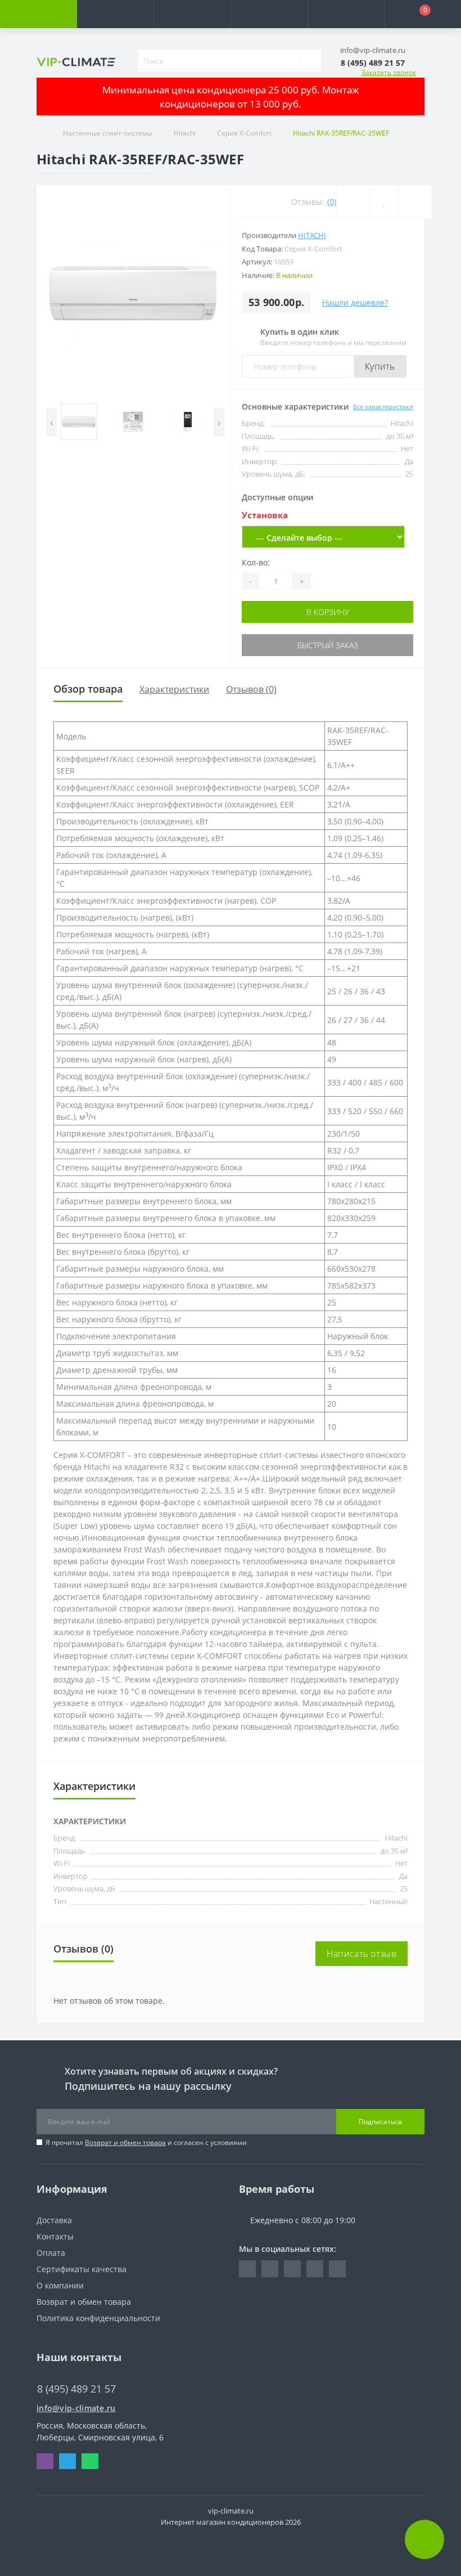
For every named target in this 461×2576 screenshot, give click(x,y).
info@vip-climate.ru (76, 2408)
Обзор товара (88, 689)
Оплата (51, 2253)
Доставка (54, 2220)
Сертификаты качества (82, 2269)
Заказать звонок (389, 72)
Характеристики (174, 689)
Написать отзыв (361, 1954)
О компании (60, 2285)
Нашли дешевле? (355, 302)
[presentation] (51, 422)
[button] (192, 14)
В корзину (328, 612)
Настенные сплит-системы (108, 133)
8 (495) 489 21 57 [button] (76, 2389)
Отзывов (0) (251, 689)
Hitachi (185, 133)
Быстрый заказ (328, 645)
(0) (332, 202)
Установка (265, 515)
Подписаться (380, 2122)
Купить (380, 366)
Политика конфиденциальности (98, 2318)
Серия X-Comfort (244, 133)
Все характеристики (383, 407)
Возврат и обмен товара (125, 2142)
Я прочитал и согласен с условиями (146, 2142)
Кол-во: (256, 562)
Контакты (55, 2236)
